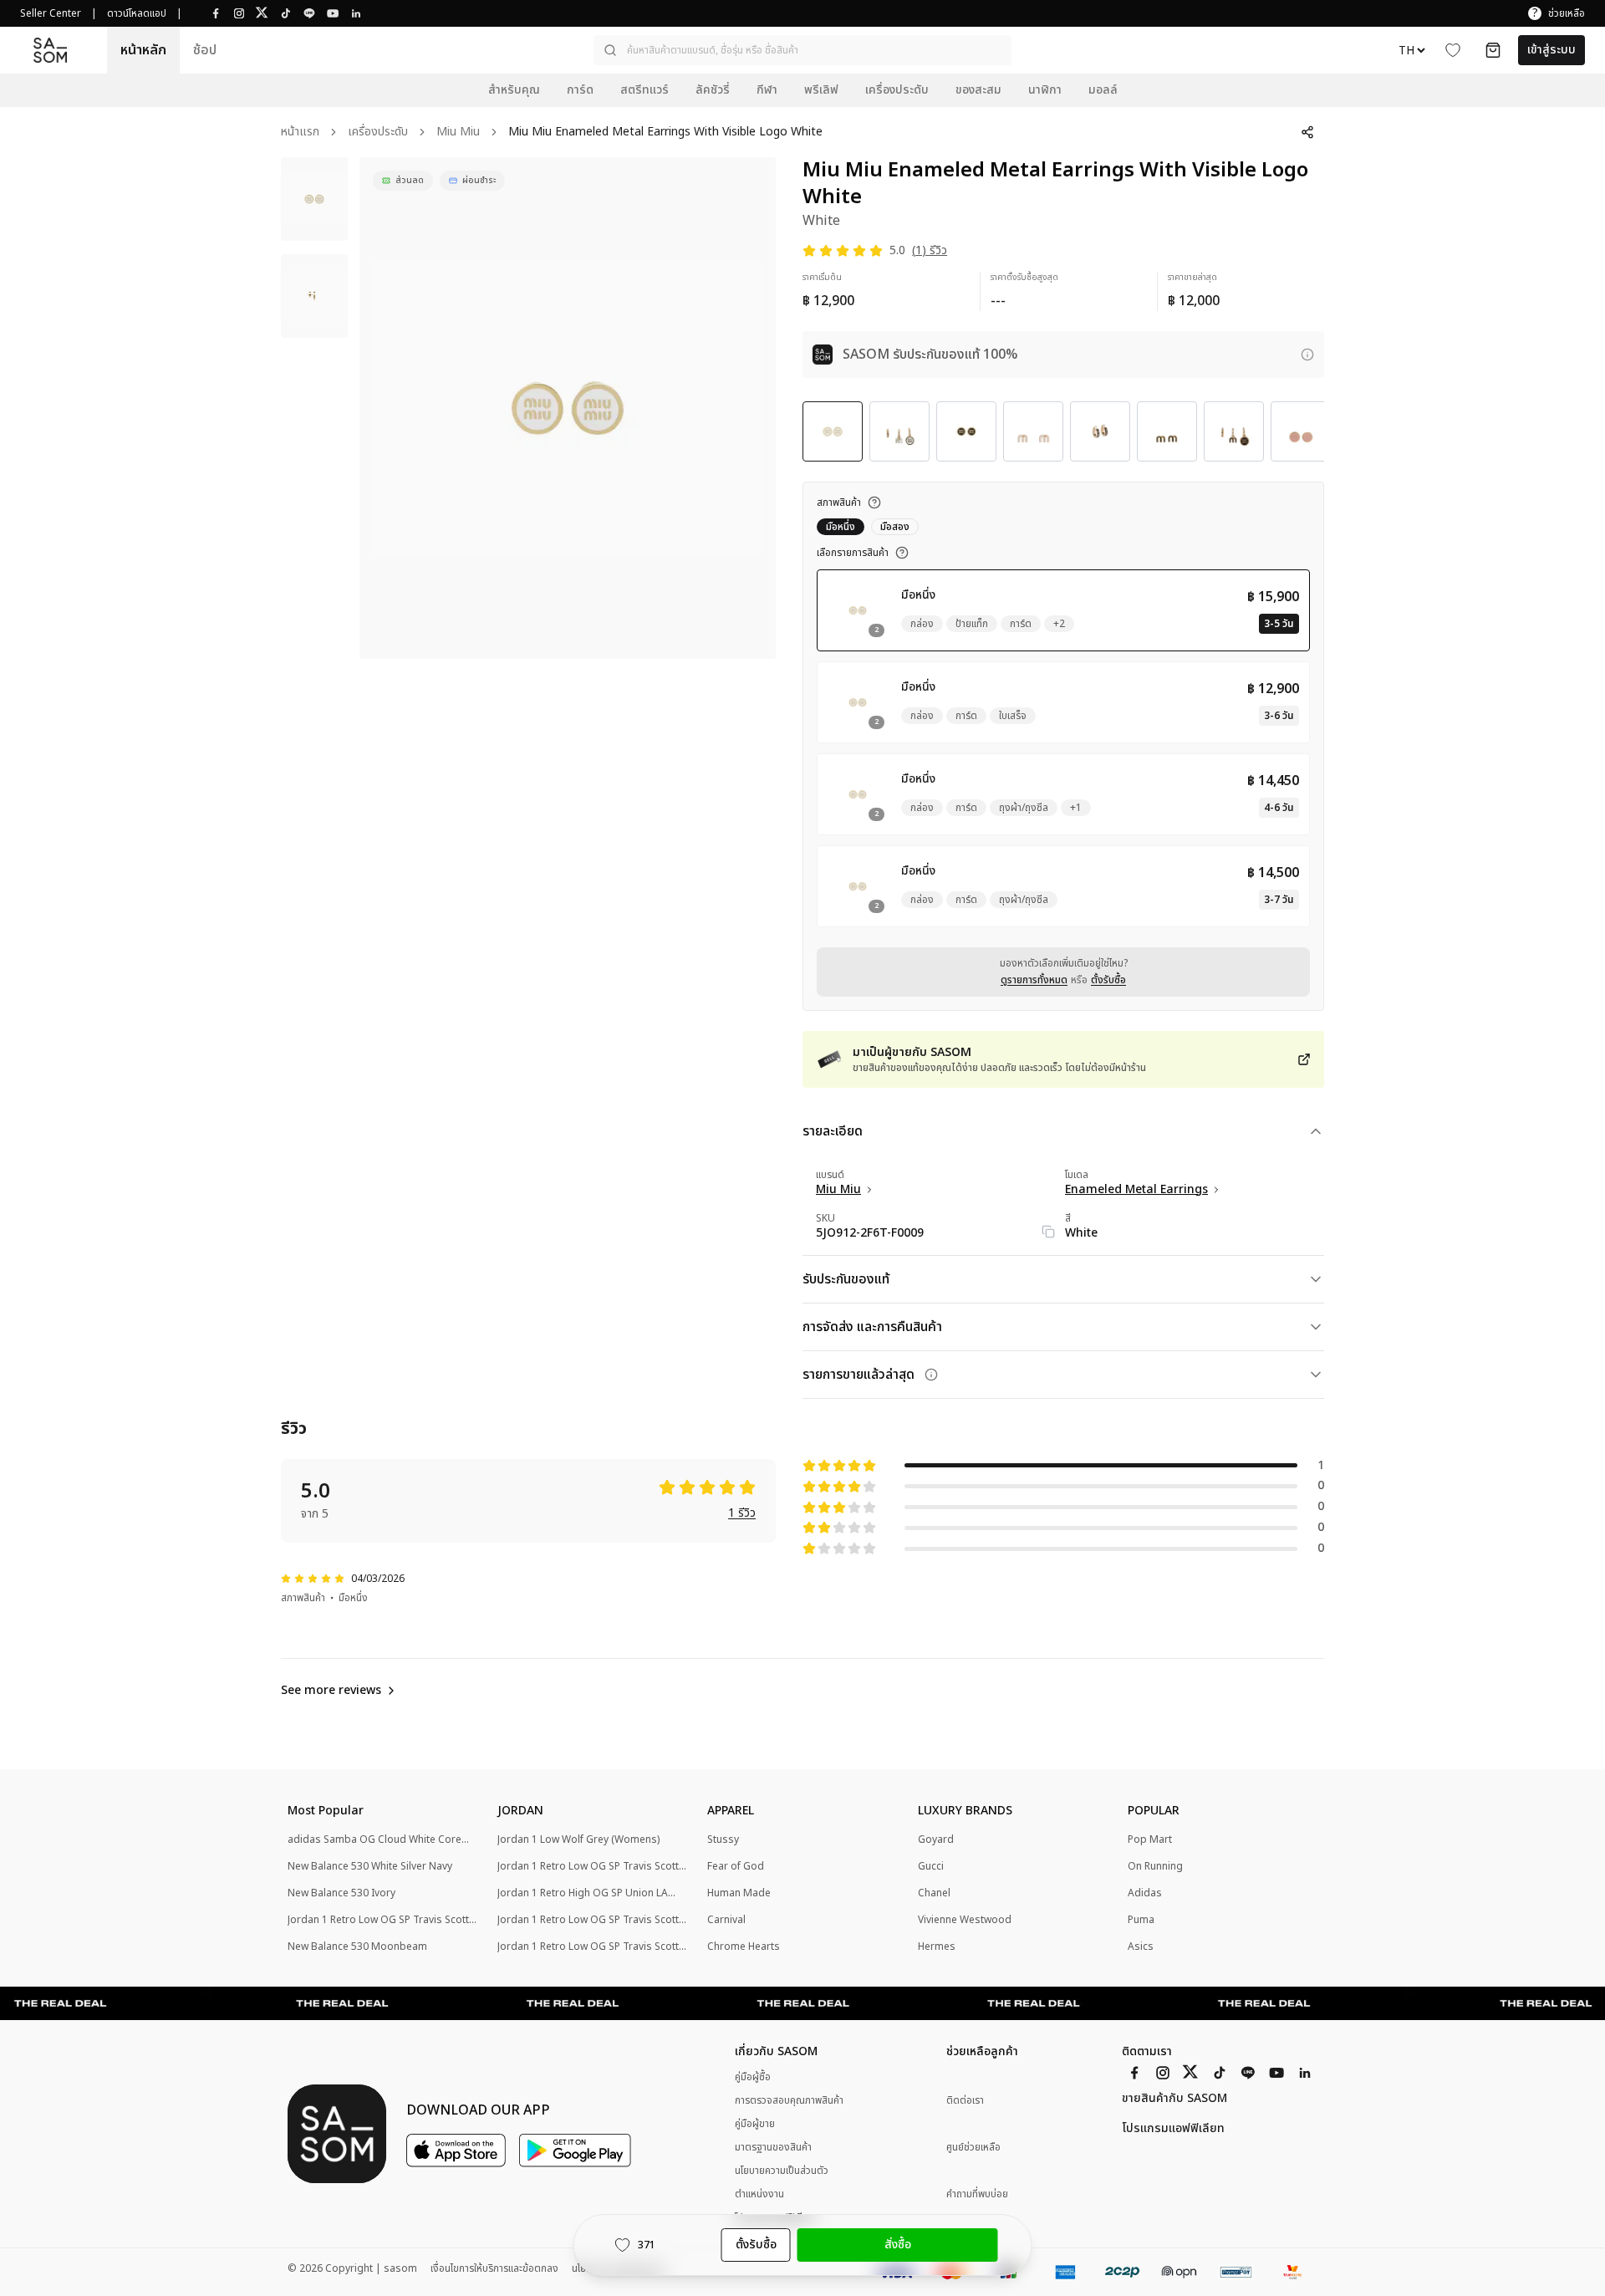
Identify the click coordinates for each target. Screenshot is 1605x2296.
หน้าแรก (300, 133)
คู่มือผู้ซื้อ (753, 2077)
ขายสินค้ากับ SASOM (1174, 2099)
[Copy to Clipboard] (1048, 1232)
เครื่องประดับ (378, 133)
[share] (1307, 132)
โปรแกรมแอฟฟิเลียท (1173, 2129)
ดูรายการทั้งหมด (1034, 980)
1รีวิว (742, 1514)
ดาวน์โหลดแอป (137, 13)
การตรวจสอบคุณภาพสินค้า (789, 2100)
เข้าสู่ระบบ (1551, 50)
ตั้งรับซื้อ (1108, 980)
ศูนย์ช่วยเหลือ (973, 2148)
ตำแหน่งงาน (759, 2194)
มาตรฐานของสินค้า (773, 2147)
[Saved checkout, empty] (1493, 50)
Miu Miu (458, 133)
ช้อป (205, 50)
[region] (568, 408)
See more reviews (331, 1691)
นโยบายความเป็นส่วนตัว (782, 2171)
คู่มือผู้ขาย (755, 2124)
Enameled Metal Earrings (1136, 1190)
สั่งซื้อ (898, 2245)
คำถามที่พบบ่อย (977, 2194)
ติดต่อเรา (965, 2101)
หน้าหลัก (143, 50)
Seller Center (51, 13)
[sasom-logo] (50, 51)
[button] (802, 50)
